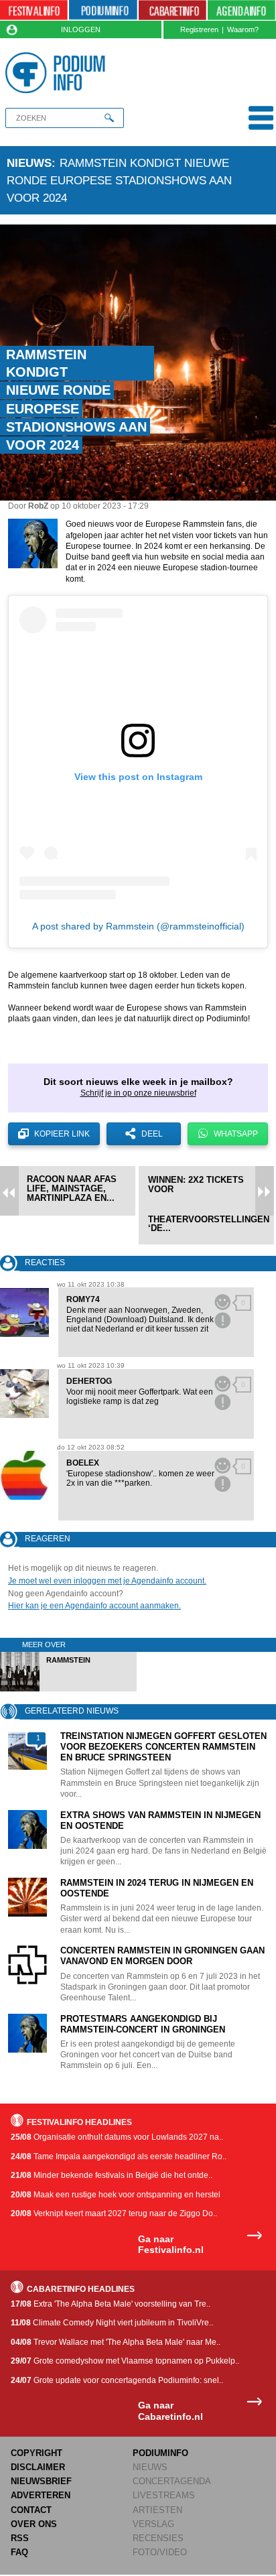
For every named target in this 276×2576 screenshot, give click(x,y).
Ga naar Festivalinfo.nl (171, 2245)
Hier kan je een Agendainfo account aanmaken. (94, 1606)
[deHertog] (24, 1394)
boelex (83, 1463)
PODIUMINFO (160, 2453)
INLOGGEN (81, 29)
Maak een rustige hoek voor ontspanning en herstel (116, 2195)
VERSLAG (153, 2524)
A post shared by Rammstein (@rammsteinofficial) (138, 926)
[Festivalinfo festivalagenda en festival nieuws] (34, 10)
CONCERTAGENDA (172, 2481)
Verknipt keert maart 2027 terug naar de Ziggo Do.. (114, 2213)
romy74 (83, 1299)
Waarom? (243, 29)
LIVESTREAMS (164, 2495)
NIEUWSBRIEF (41, 2481)
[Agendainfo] (241, 10)
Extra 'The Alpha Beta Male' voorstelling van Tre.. (111, 2304)
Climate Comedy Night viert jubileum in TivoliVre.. (112, 2323)
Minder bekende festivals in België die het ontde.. (112, 2175)
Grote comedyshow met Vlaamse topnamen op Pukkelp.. (125, 2361)
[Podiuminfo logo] (58, 73)
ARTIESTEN (157, 2510)
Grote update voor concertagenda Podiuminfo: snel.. (117, 2380)
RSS (20, 2538)
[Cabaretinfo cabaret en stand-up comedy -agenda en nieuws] (172, 10)
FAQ (19, 2552)
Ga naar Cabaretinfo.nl (170, 2411)
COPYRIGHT (37, 2453)
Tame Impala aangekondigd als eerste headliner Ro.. (119, 2156)
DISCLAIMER (38, 2467)
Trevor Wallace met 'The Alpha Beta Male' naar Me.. (116, 2342)
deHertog (89, 1381)
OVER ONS (34, 2524)
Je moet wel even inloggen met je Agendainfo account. (107, 1581)
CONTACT (31, 2510)
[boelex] (24, 1475)
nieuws (29, 163)
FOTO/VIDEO (160, 2552)
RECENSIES (158, 2538)
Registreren (199, 29)
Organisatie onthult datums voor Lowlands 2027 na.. (117, 2137)
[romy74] (24, 1312)
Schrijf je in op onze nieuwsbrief (138, 1093)
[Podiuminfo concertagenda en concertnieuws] (103, 10)
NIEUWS (150, 2467)
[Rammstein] (69, 1689)
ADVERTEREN (41, 2495)
